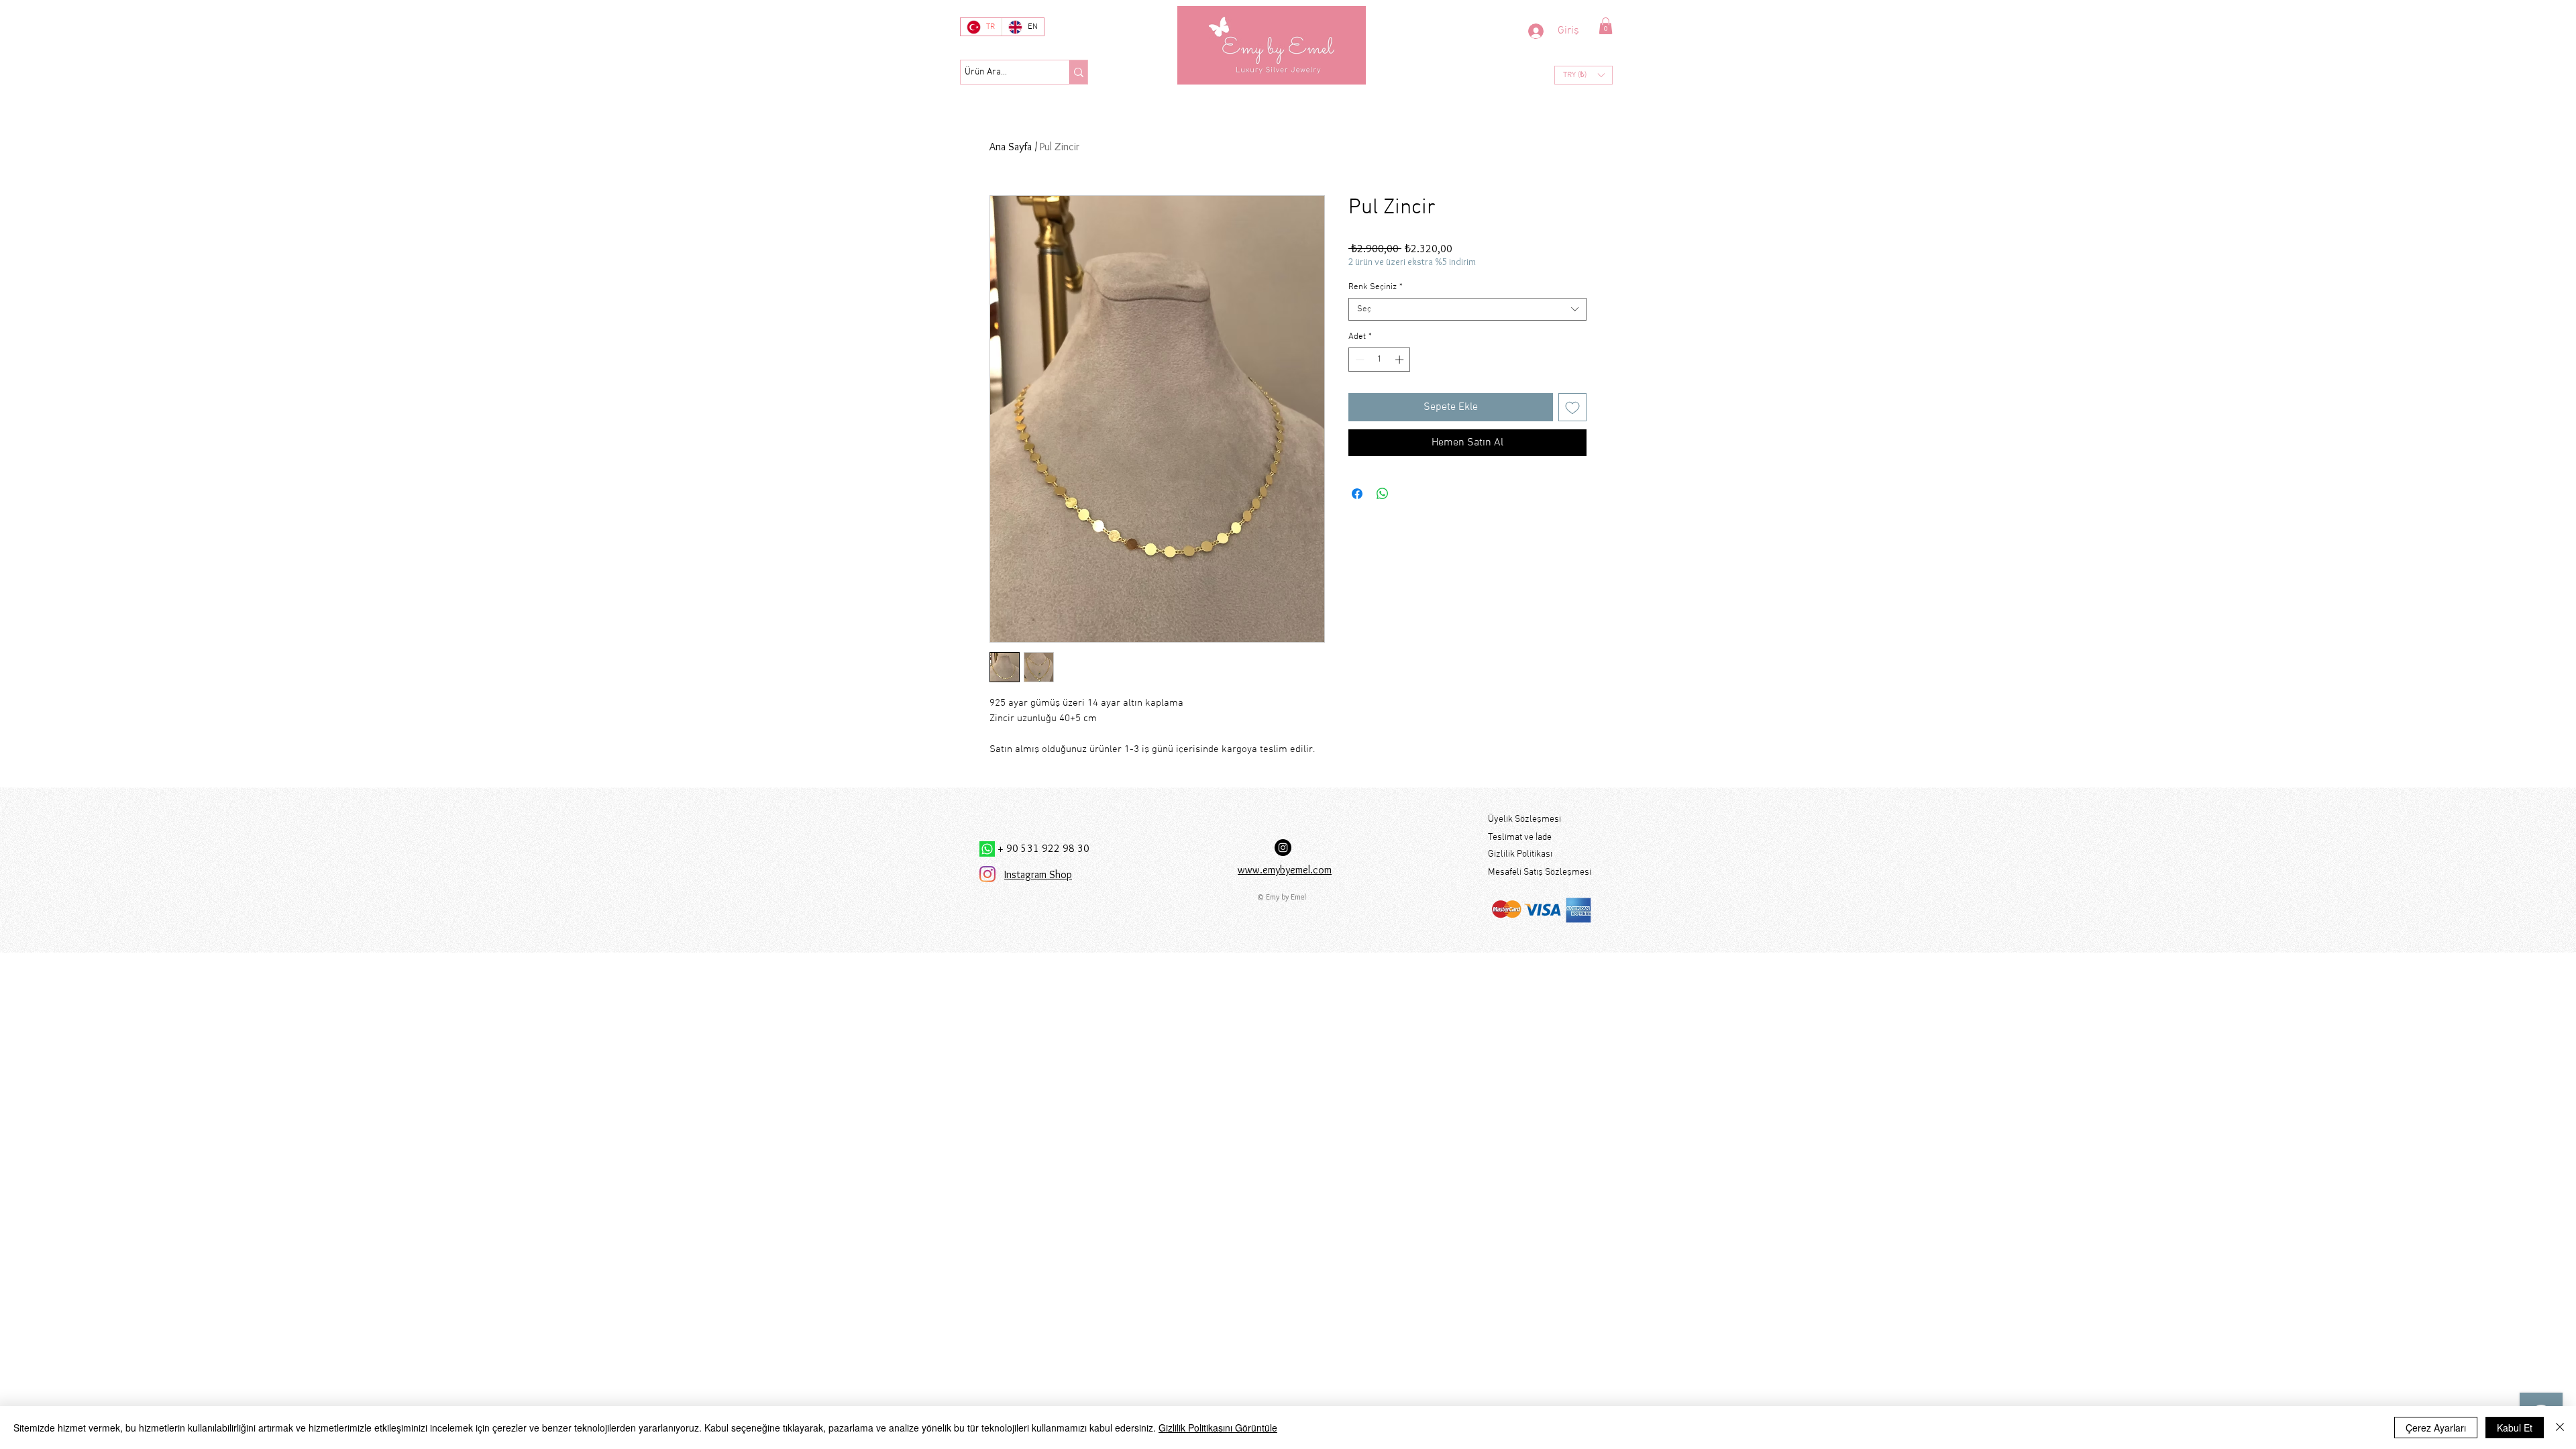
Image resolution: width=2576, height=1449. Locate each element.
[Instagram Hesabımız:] (1283, 848)
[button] (1606, 26)
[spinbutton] (1380, 360)
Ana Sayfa (1011, 147)
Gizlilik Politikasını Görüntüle (1218, 1428)
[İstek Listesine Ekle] (1572, 407)
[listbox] (1584, 75)
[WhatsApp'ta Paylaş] (1383, 494)
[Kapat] (2560, 1428)
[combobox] (1467, 309)
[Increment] (1401, 360)
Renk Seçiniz (1376, 287)
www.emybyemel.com (1285, 870)
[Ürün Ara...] (1078, 72)
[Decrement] (1358, 360)
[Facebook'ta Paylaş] (1357, 494)
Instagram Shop (1038, 874)
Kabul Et (2515, 1428)
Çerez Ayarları (2436, 1428)
